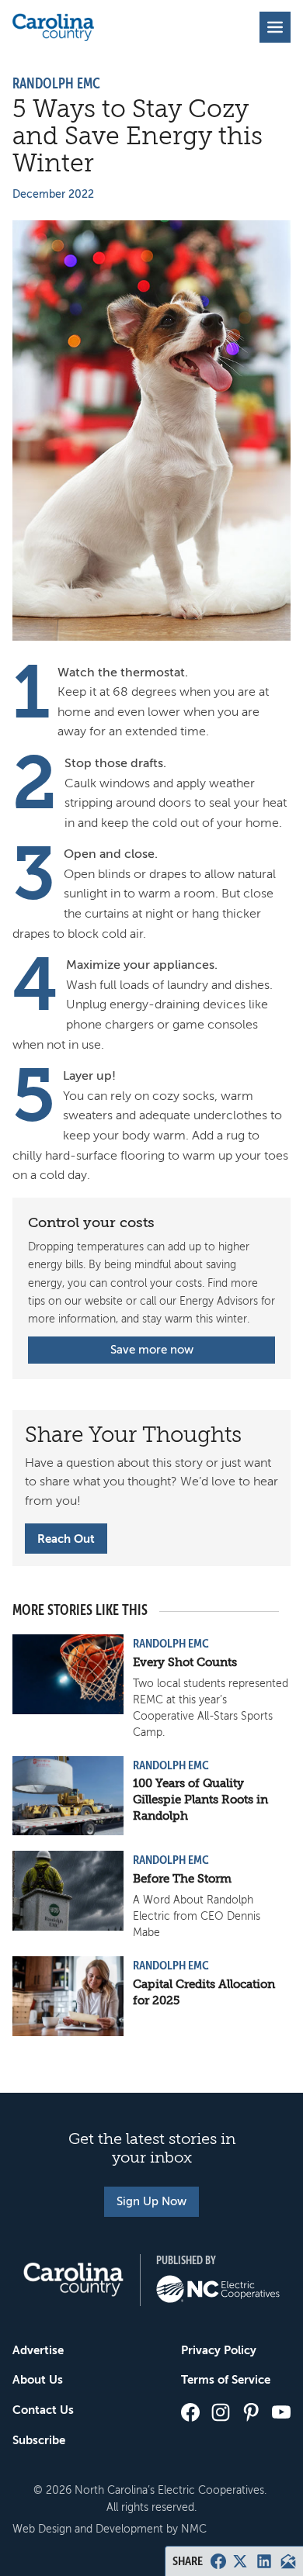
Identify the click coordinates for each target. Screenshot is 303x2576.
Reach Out (66, 1539)
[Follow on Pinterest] (251, 2412)
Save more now (152, 1350)
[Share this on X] (240, 2561)
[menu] (275, 27)
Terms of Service (226, 2379)
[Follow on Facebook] (190, 2412)
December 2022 (53, 194)
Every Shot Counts (185, 1662)
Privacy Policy (219, 2350)
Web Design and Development (88, 2529)
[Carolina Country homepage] (53, 27)
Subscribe (39, 2440)
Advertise (38, 2350)
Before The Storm (182, 1879)
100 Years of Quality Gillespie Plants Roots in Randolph (200, 1800)
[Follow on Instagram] (221, 2412)
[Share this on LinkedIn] (264, 2561)
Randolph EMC (56, 84)
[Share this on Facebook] (218, 2561)
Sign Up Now (151, 2201)
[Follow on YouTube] (281, 2412)
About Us (38, 2379)
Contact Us (43, 2410)
